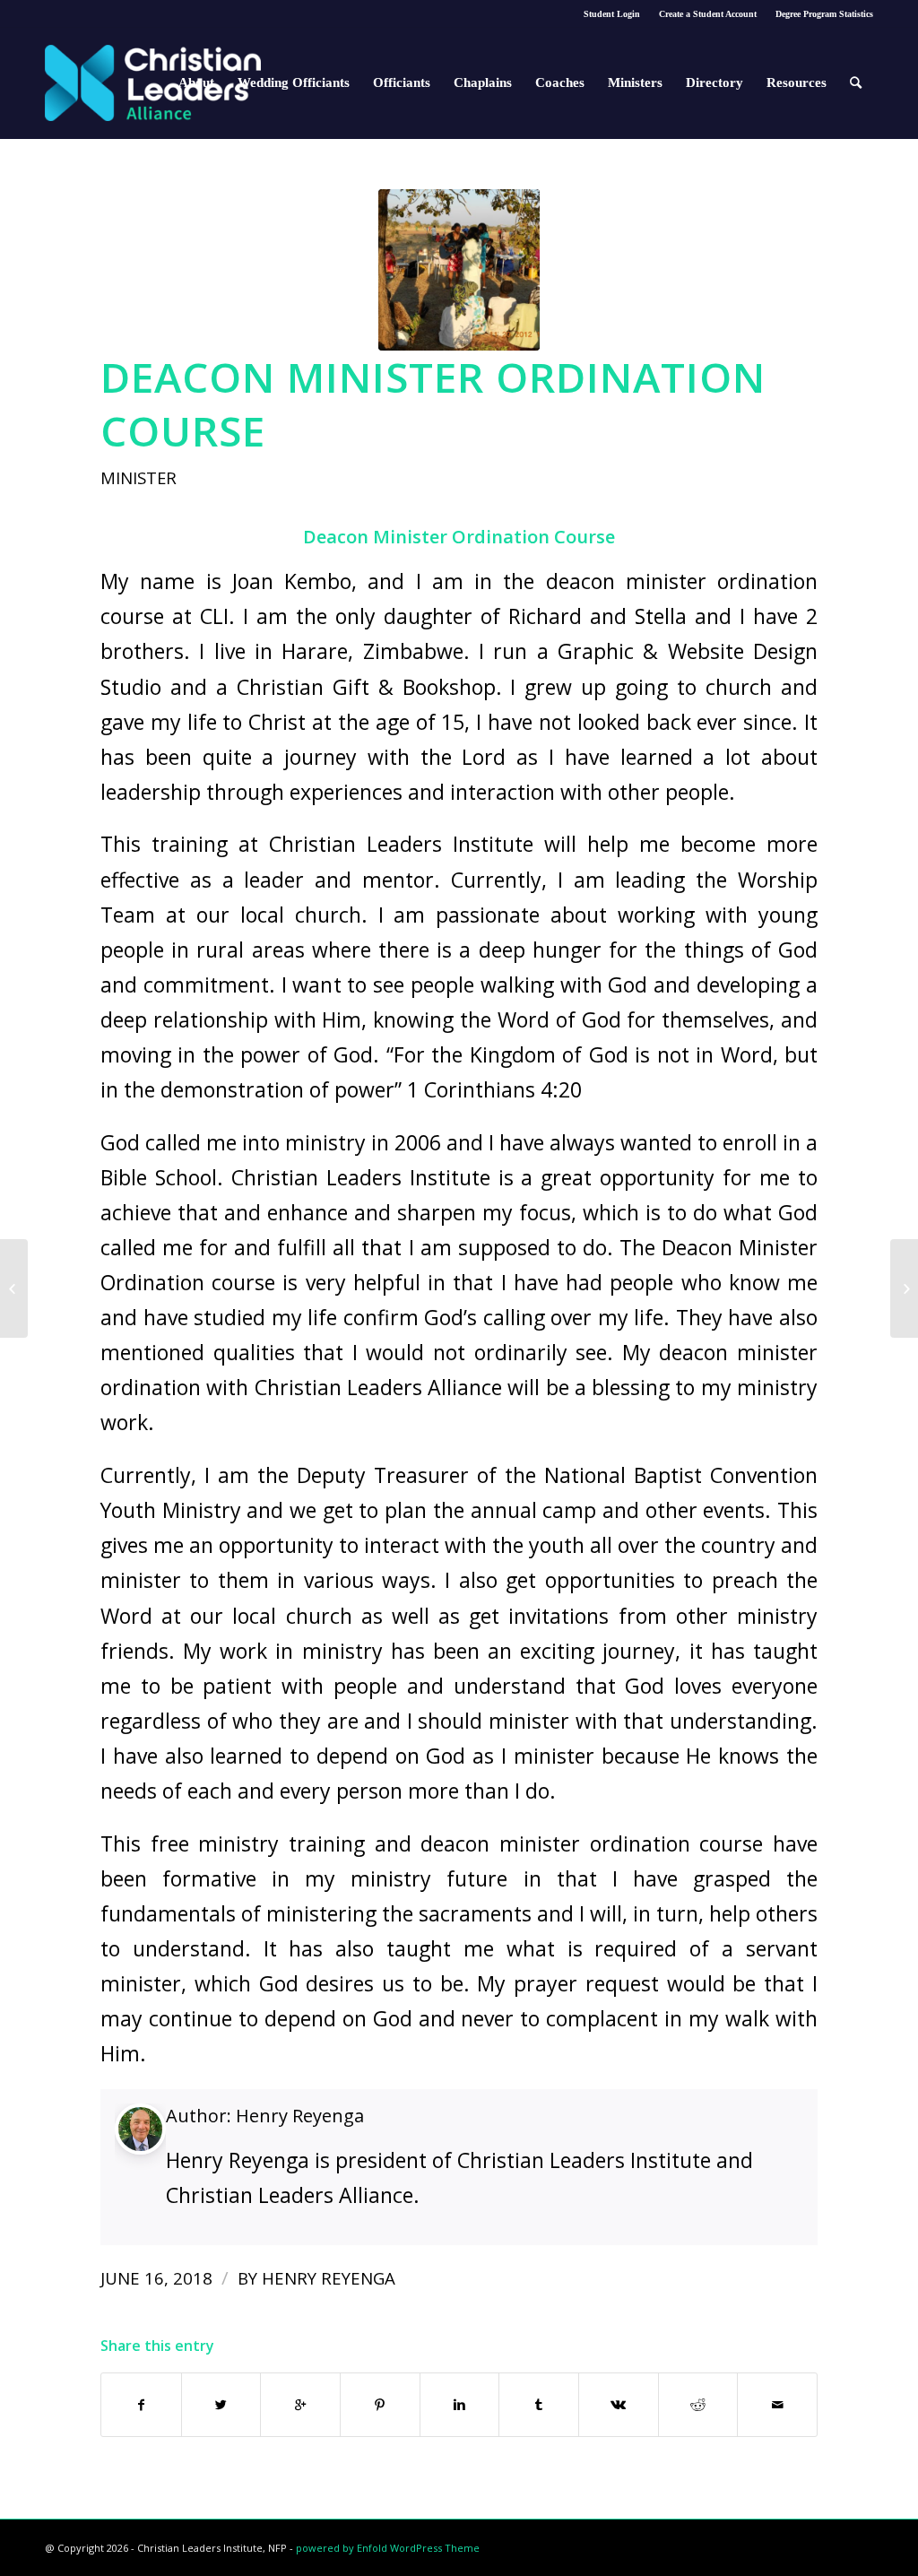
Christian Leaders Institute (401, 844)
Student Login (612, 14)
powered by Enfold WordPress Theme (388, 2548)
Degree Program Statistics (824, 14)
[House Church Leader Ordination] (14, 1288)
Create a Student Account (708, 14)
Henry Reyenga (300, 2116)
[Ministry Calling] (904, 1288)
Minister (139, 477)
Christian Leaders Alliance (379, 1387)
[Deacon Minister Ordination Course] (459, 270)
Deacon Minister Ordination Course (433, 403)
